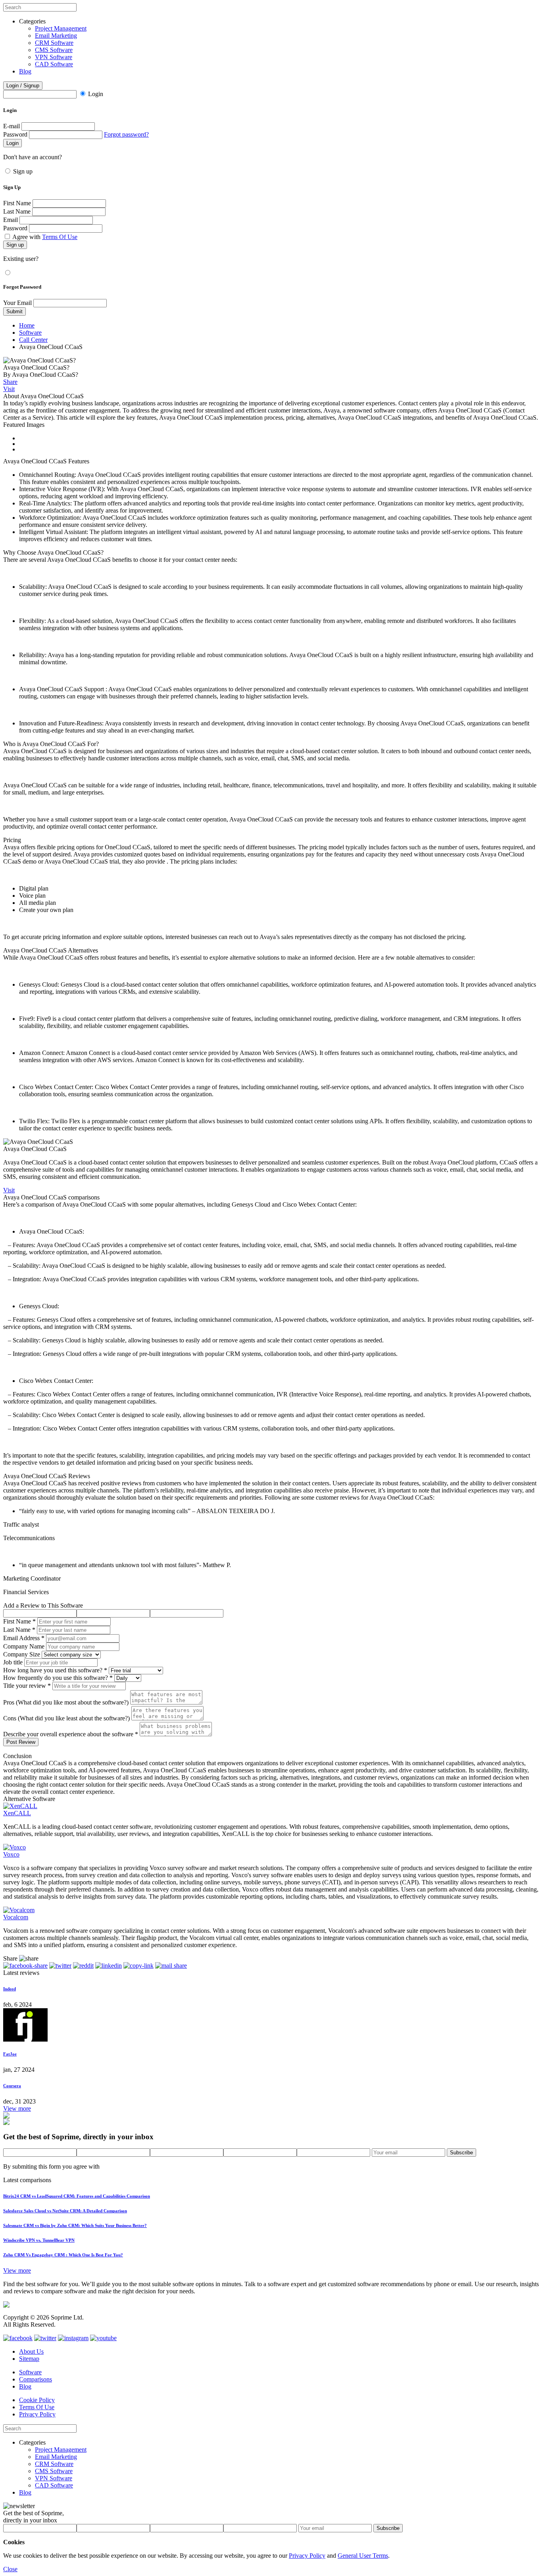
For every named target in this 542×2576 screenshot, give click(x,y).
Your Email (17, 303)
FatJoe (10, 2054)
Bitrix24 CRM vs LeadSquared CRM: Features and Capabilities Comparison (77, 2196)
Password (15, 134)
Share (10, 382)
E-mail (12, 126)
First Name (17, 203)
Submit (14, 311)
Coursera (12, 2086)
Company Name (24, 1646)
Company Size (22, 1654)
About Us (31, 2351)
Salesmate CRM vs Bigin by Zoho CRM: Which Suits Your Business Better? (75, 2225)
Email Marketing (56, 36)
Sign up (23, 171)
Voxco (11, 1854)
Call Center (33, 340)
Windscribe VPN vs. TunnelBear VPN (39, 2240)
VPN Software (54, 57)
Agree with (45, 237)
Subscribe (461, 2153)
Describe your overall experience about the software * (71, 1734)
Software (30, 333)
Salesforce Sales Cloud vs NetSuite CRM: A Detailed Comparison (65, 2211)
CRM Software (54, 43)
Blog (25, 71)
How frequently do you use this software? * (58, 1678)
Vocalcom (16, 1917)
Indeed (10, 1989)
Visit (9, 389)
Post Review (21, 1742)
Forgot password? (126, 134)
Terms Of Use (60, 237)
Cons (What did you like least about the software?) (66, 1718)
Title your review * (27, 1686)
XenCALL (17, 1813)
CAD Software (54, 64)
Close (10, 2569)
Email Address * (24, 1638)
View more (17, 2108)
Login (96, 94)
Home (27, 325)
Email (11, 220)
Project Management (61, 28)
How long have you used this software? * (55, 1670)
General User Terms (363, 2556)
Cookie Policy (37, 2400)
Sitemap (29, 2359)
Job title (13, 1662)
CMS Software (54, 50)
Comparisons (36, 2379)
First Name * (19, 1621)
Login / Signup (23, 86)
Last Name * (19, 1630)
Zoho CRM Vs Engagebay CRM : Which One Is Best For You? (63, 2255)
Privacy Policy (37, 2414)
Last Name (17, 211)
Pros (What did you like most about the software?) (66, 1702)
